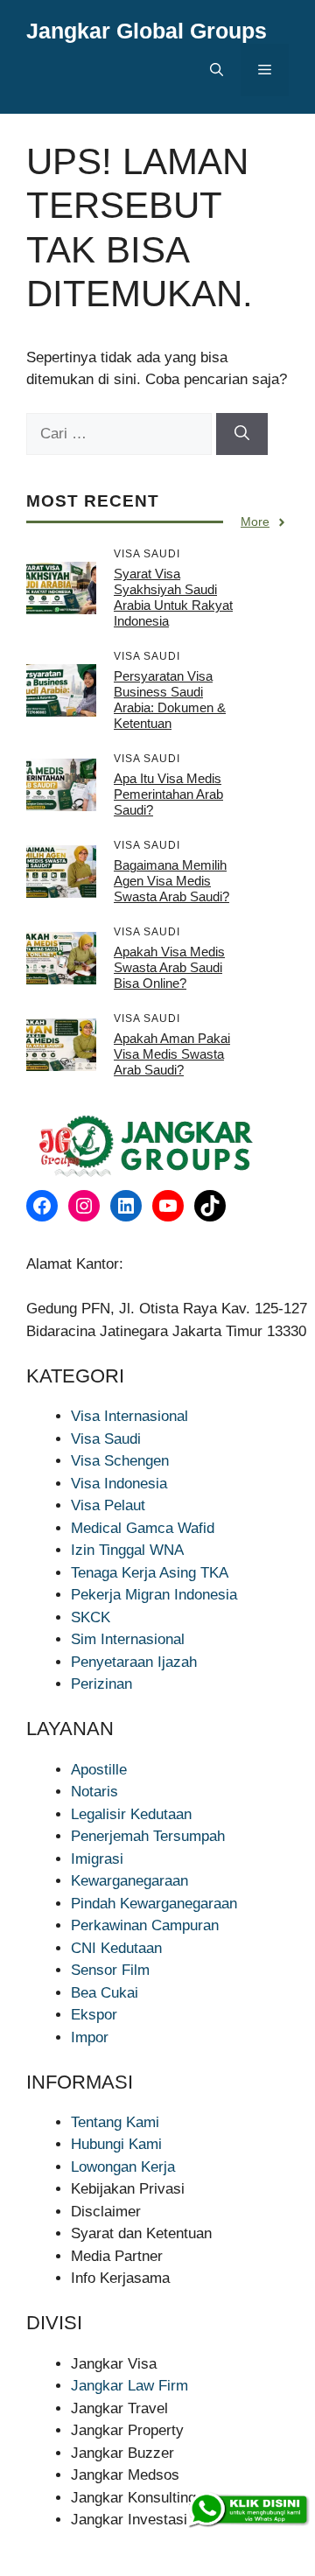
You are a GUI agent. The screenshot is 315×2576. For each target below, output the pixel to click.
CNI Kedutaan (116, 1948)
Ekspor (94, 2015)
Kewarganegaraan (129, 1881)
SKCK (91, 1617)
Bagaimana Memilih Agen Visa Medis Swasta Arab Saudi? (171, 881)
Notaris (94, 1792)
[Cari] (242, 434)
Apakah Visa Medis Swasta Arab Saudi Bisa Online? (169, 967)
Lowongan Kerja (123, 2167)
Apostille (99, 1770)
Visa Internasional (129, 1416)
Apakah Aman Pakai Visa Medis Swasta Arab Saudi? (172, 1054)
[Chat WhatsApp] (248, 2510)
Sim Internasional (128, 1639)
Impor (90, 2037)
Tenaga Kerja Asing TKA (150, 1573)
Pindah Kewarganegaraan (154, 1904)
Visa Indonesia (119, 1484)
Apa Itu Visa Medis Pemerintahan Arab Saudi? (168, 794)
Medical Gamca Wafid (143, 1528)
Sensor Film (110, 1970)
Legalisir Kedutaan (131, 1814)
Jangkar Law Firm (129, 2386)
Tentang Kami (115, 2122)
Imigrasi (97, 1859)
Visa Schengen (120, 1461)
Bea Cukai (105, 1993)
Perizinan (101, 1684)
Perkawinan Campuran (145, 1925)
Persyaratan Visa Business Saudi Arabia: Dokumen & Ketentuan (170, 700)
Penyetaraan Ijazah (134, 1662)
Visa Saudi (106, 1439)
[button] (217, 70)
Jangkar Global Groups (147, 31)
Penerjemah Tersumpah (148, 1836)
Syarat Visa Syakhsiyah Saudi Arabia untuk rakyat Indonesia (173, 597)
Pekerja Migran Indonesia (154, 1595)
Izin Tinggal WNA (127, 1550)
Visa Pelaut (108, 1505)
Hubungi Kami (116, 2144)
